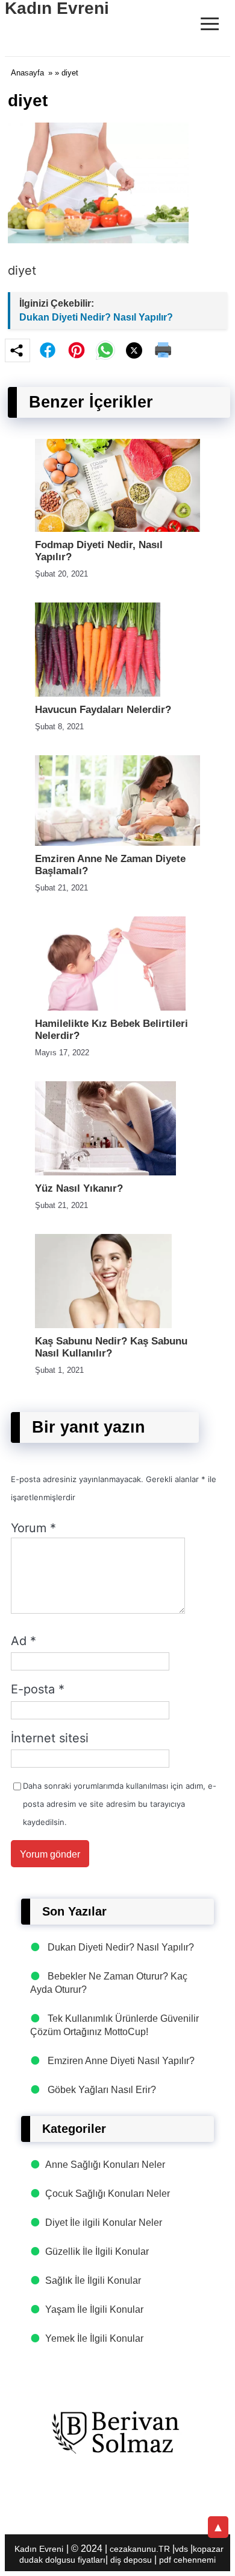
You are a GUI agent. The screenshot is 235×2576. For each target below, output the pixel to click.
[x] (134, 350)
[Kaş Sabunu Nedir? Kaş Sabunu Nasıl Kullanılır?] (103, 1325)
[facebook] (48, 350)
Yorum (33, 1528)
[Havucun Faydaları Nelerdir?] (98, 693)
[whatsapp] (105, 350)
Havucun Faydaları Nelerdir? (103, 710)
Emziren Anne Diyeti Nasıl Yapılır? (121, 2061)
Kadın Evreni (39, 2549)
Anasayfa (27, 73)
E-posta (38, 1689)
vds (181, 2549)
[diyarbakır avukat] (117, 2433)
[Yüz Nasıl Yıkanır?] (105, 1172)
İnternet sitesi (50, 1738)
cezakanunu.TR (140, 2549)
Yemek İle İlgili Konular (94, 2338)
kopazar (208, 2549)
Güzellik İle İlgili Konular (97, 2252)
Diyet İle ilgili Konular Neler (104, 2223)
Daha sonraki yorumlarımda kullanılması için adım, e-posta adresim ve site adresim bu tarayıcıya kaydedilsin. (120, 1804)
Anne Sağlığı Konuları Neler (105, 2165)
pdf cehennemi (187, 2560)
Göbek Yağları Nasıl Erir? (102, 2090)
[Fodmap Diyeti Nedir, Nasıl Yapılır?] (117, 529)
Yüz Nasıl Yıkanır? (79, 1188)
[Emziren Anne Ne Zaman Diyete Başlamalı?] (117, 842)
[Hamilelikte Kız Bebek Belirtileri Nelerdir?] (110, 1007)
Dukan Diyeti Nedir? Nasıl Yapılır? (96, 317)
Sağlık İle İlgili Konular (93, 2280)
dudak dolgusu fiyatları (62, 2560)
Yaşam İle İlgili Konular (94, 2309)
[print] (163, 350)
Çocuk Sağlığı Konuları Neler (108, 2194)
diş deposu (131, 2560)
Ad (23, 1641)
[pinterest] (77, 350)
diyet (22, 270)
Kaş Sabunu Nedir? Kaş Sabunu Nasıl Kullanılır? (111, 1347)
